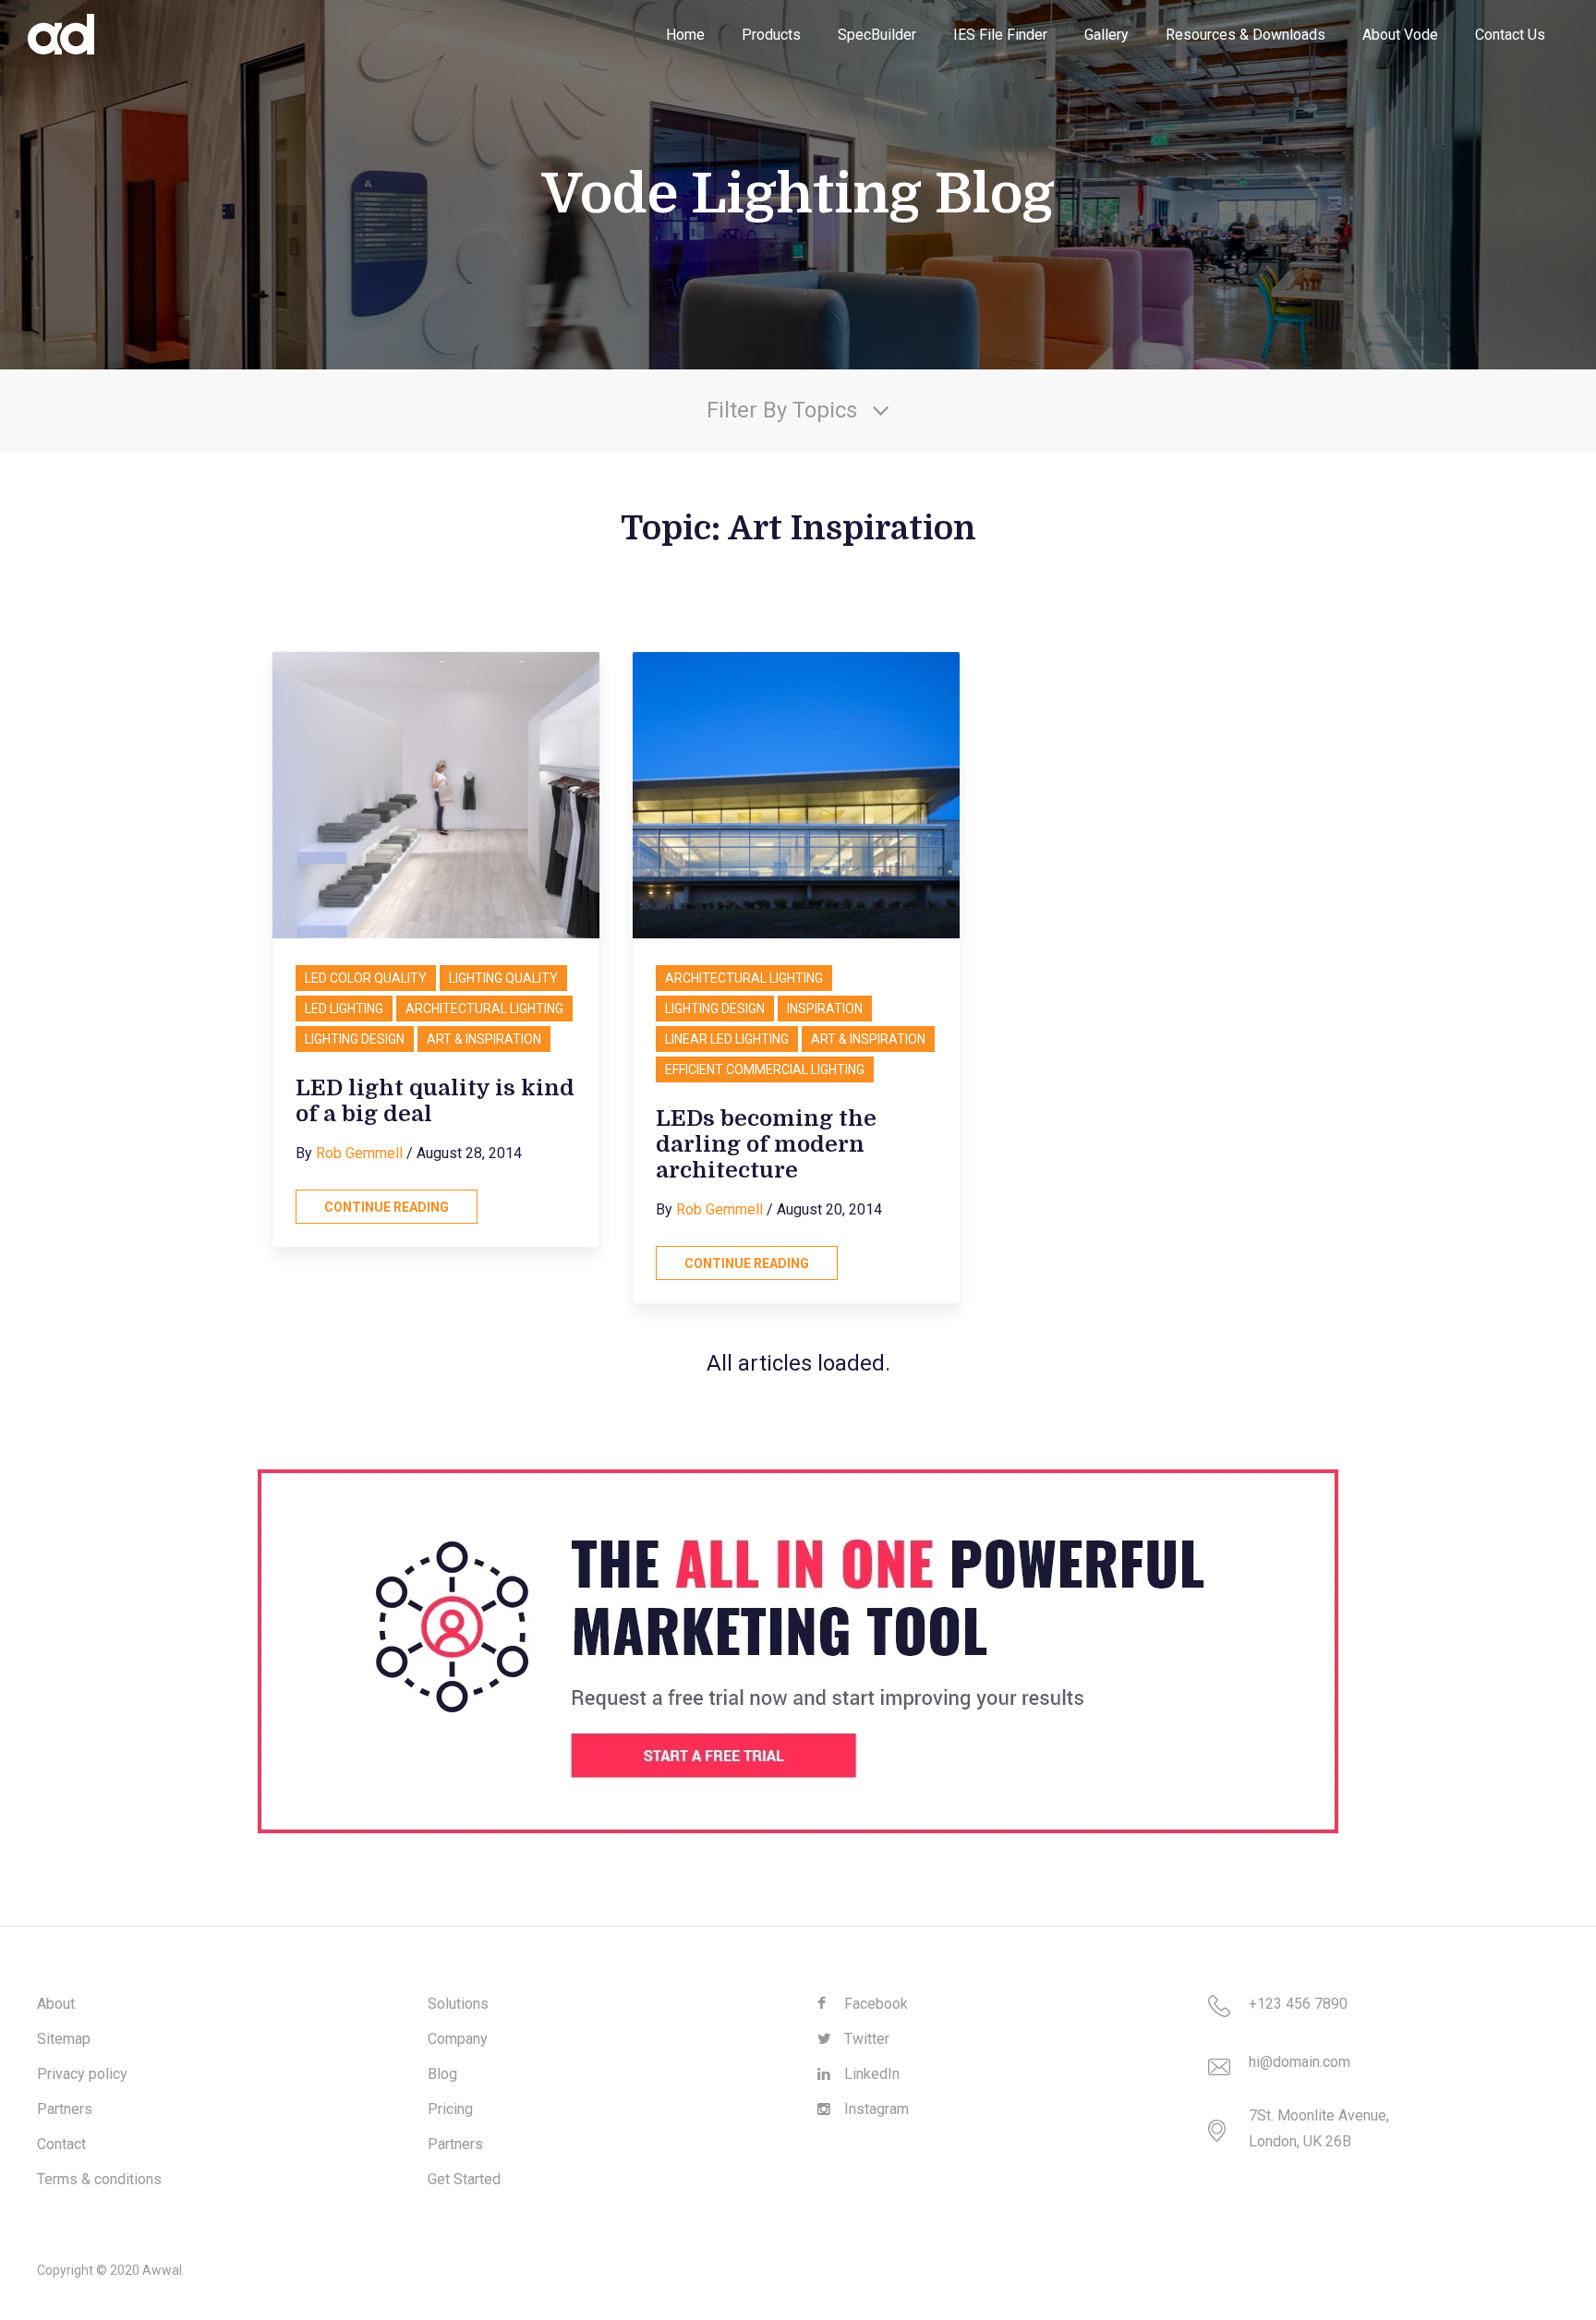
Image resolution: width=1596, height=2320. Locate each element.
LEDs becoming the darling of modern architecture (766, 1144)
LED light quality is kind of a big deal (435, 1101)
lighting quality (503, 978)
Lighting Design (355, 1039)
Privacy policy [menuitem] (82, 2074)
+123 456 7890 (1298, 2004)
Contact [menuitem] (61, 2144)
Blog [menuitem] (442, 2074)
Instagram (875, 2109)
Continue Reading (387, 1207)
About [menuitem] (56, 2004)
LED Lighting (344, 1009)
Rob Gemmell (359, 1153)
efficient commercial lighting (765, 1069)
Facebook (874, 2004)
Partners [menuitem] (65, 2109)
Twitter (865, 2039)
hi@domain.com (1300, 2062)
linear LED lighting (727, 1039)
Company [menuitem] (458, 2039)
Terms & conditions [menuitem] (99, 2179)
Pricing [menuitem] (450, 2109)
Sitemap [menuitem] (64, 2039)
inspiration (825, 1009)
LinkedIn (870, 2074)
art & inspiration (484, 1039)
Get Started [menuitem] (464, 2179)
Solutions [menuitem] (458, 2004)
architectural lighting (484, 1009)
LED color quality (366, 978)
